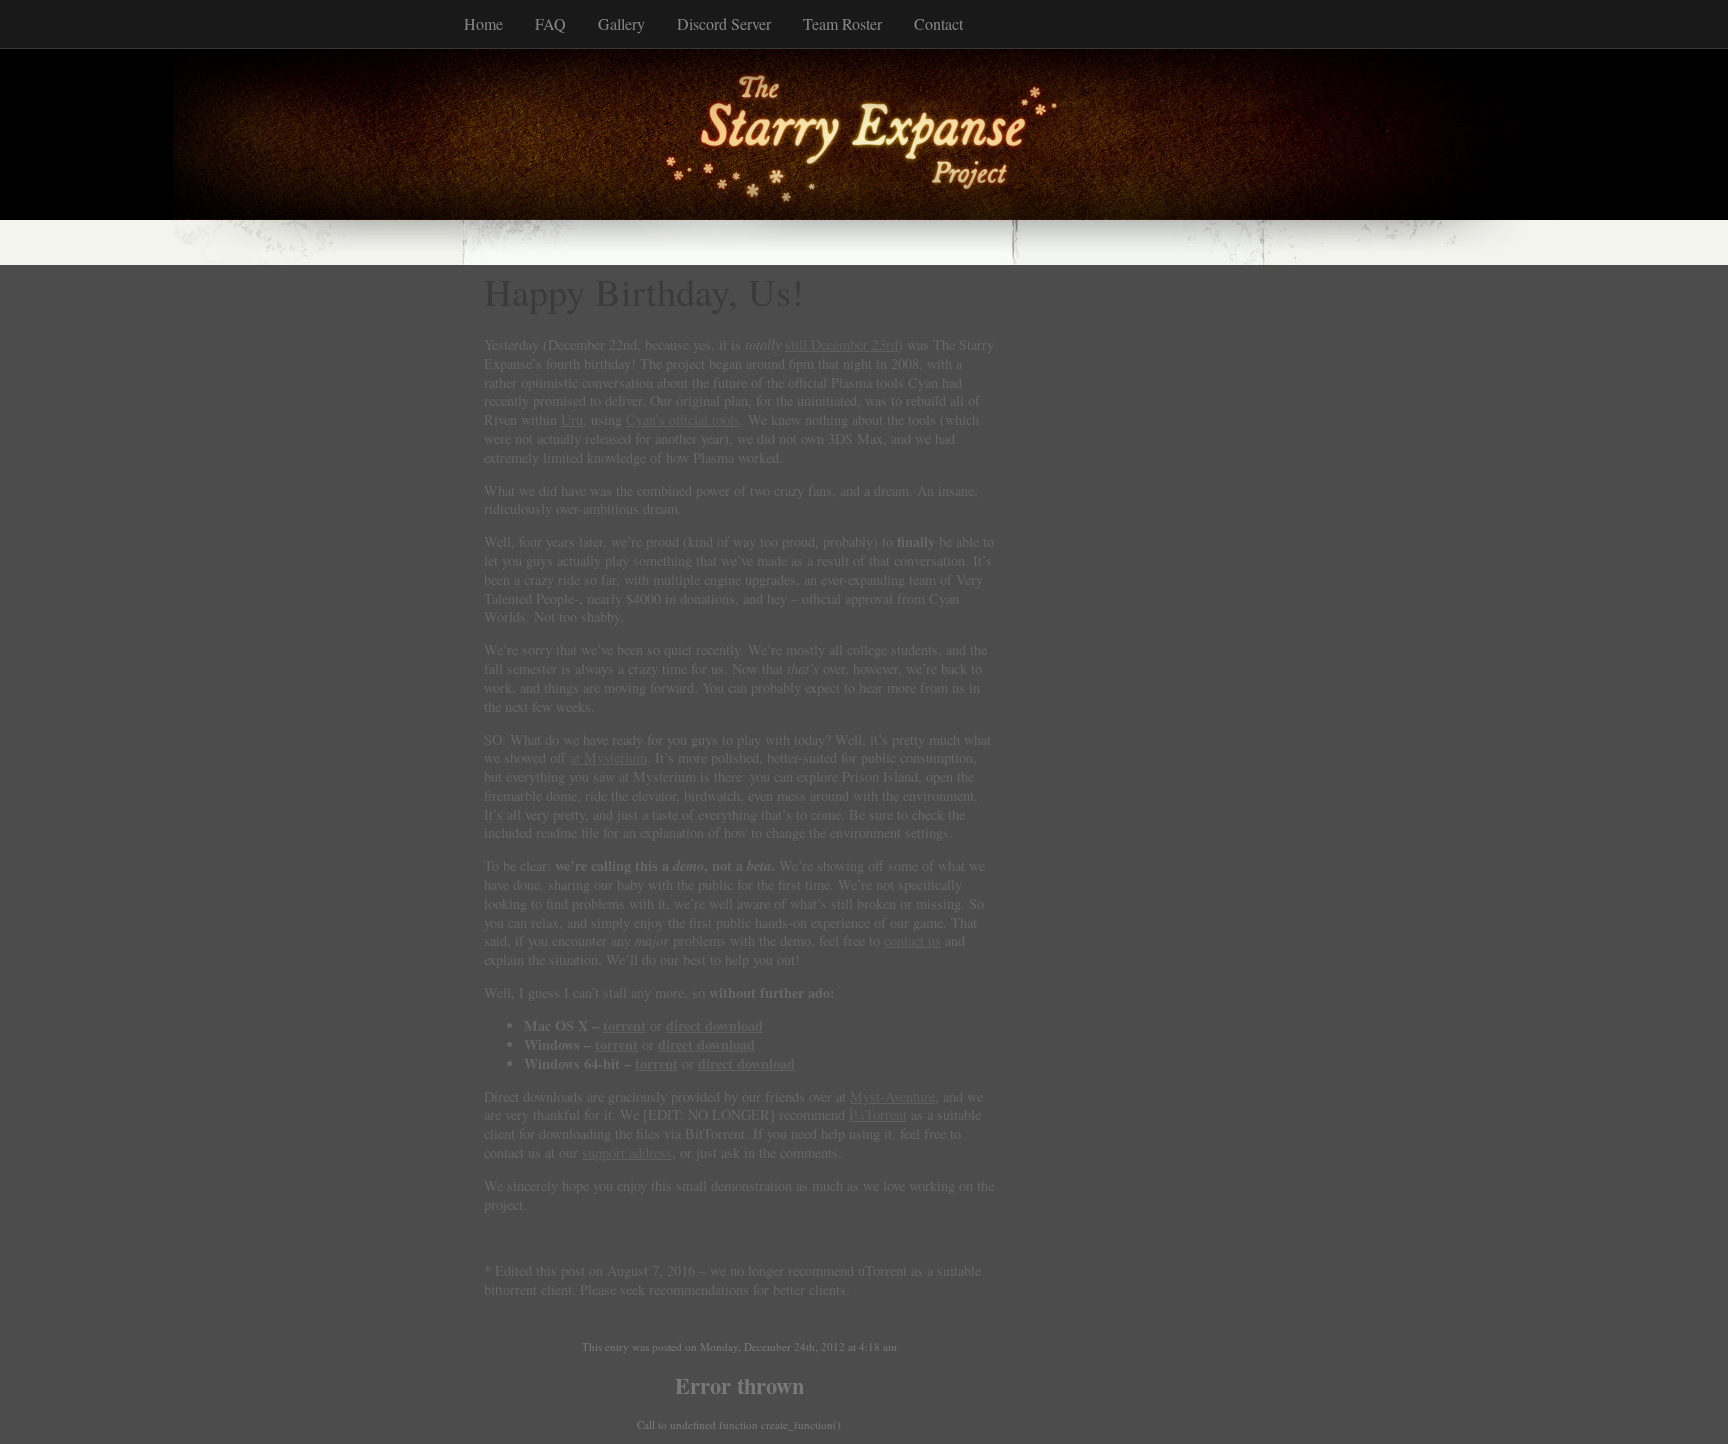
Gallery (621, 23)
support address (627, 1152)
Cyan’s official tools (683, 419)
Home (483, 23)
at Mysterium (608, 757)
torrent (624, 1025)
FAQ (550, 23)
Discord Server (724, 23)
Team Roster (842, 23)
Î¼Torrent (878, 1114)
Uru (572, 419)
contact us (912, 940)
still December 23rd (841, 344)
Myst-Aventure (892, 1096)
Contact (938, 23)
